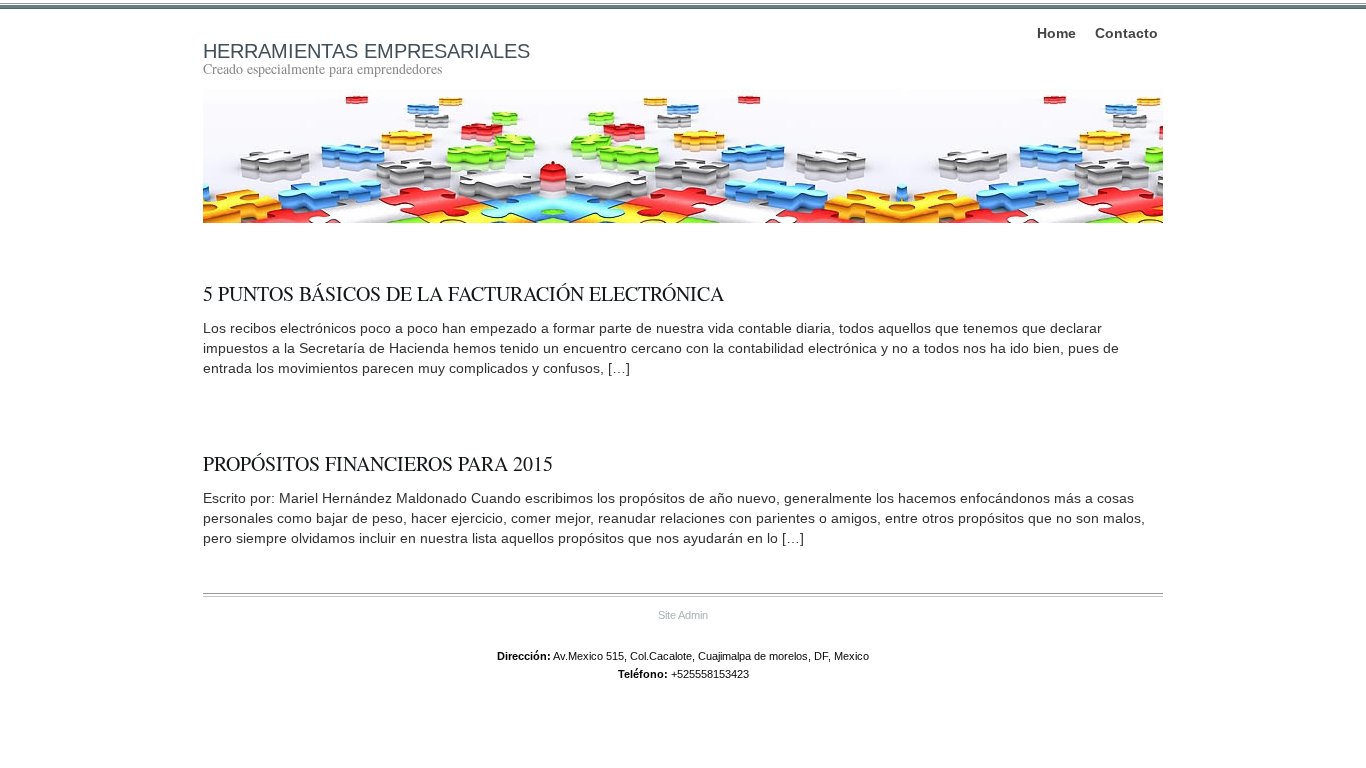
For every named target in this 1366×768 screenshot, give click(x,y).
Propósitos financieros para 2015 (378, 463)
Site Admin (683, 615)
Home (1056, 33)
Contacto (1126, 33)
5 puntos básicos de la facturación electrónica (463, 293)
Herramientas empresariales (366, 51)
